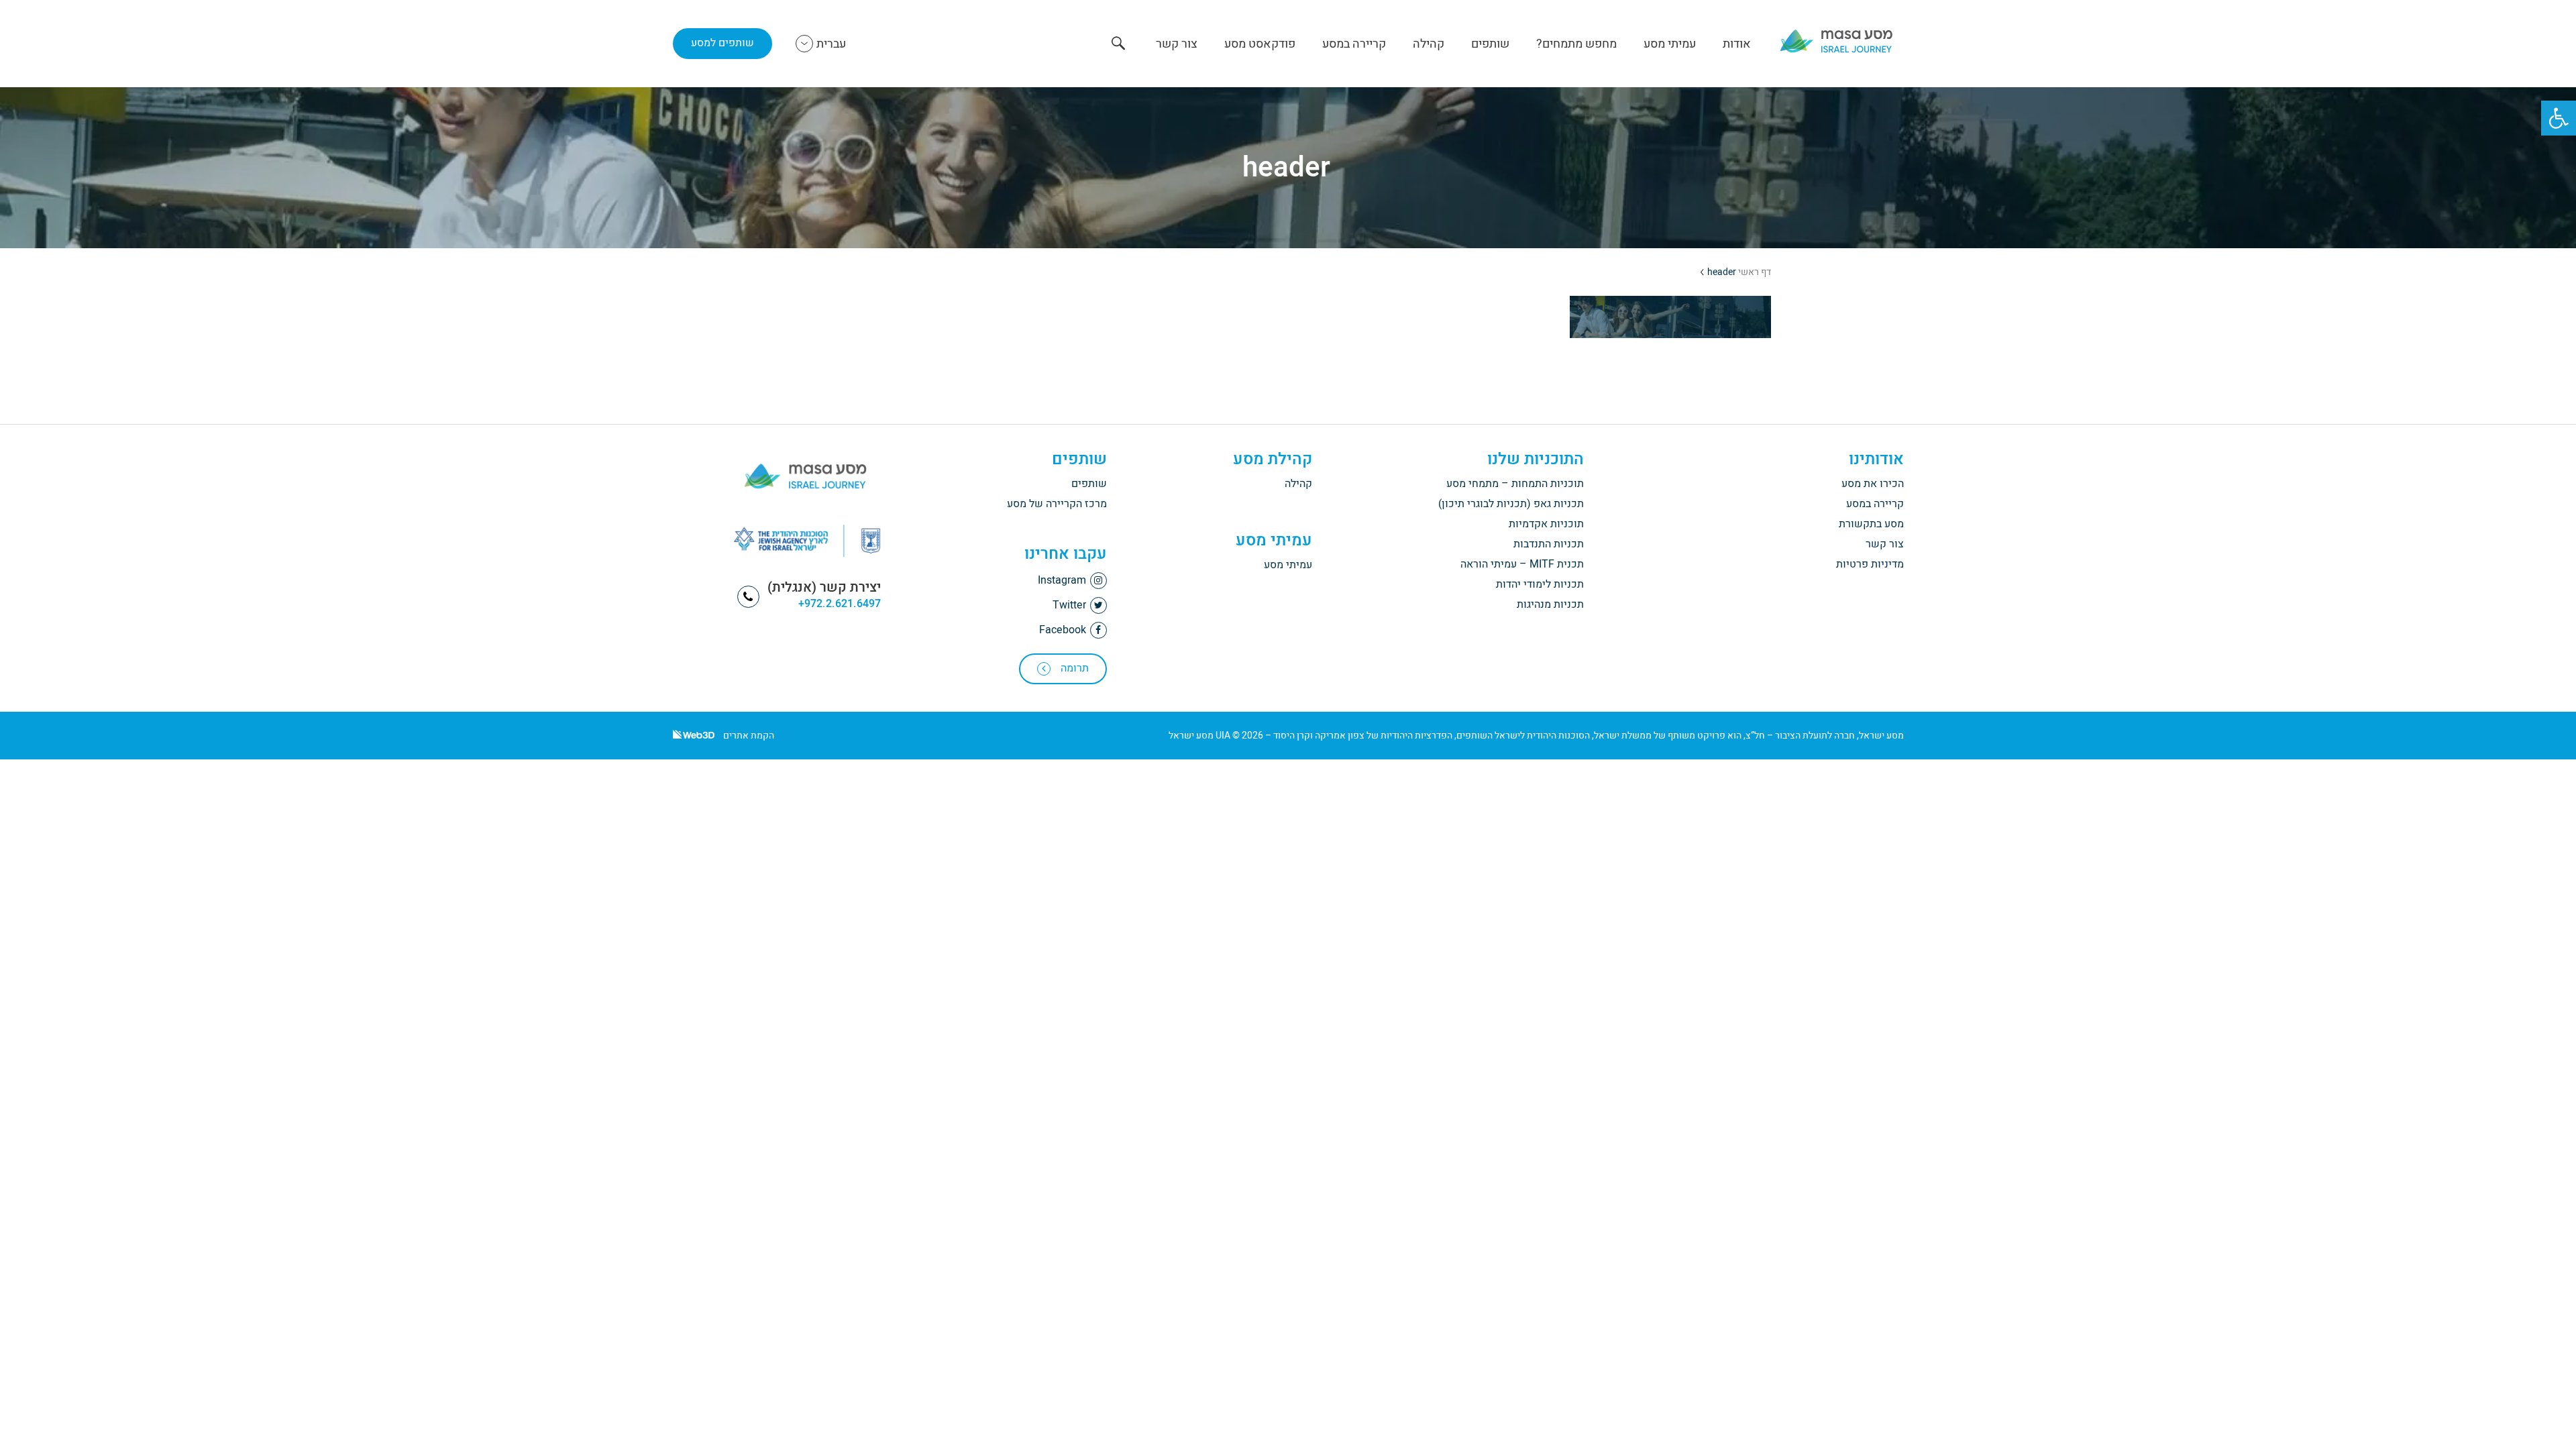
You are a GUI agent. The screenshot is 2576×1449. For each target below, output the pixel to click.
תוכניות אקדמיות (1546, 524)
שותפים (1490, 44)
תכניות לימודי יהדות (1540, 584)
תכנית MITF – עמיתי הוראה (1522, 564)
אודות (1737, 44)
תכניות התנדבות (1549, 544)
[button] (2559, 118)
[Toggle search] (1118, 45)
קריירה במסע (1354, 44)
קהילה (1429, 44)
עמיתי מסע (1670, 44)
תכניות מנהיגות (1550, 604)
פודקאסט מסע (1260, 44)
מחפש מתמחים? (1576, 44)
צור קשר (1177, 44)
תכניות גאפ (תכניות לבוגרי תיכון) (1511, 504)
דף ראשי (1755, 272)
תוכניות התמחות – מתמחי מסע (1515, 484)
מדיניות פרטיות (1870, 564)
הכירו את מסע (1873, 484)
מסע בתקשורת (1871, 524)
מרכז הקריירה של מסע (1057, 504)
